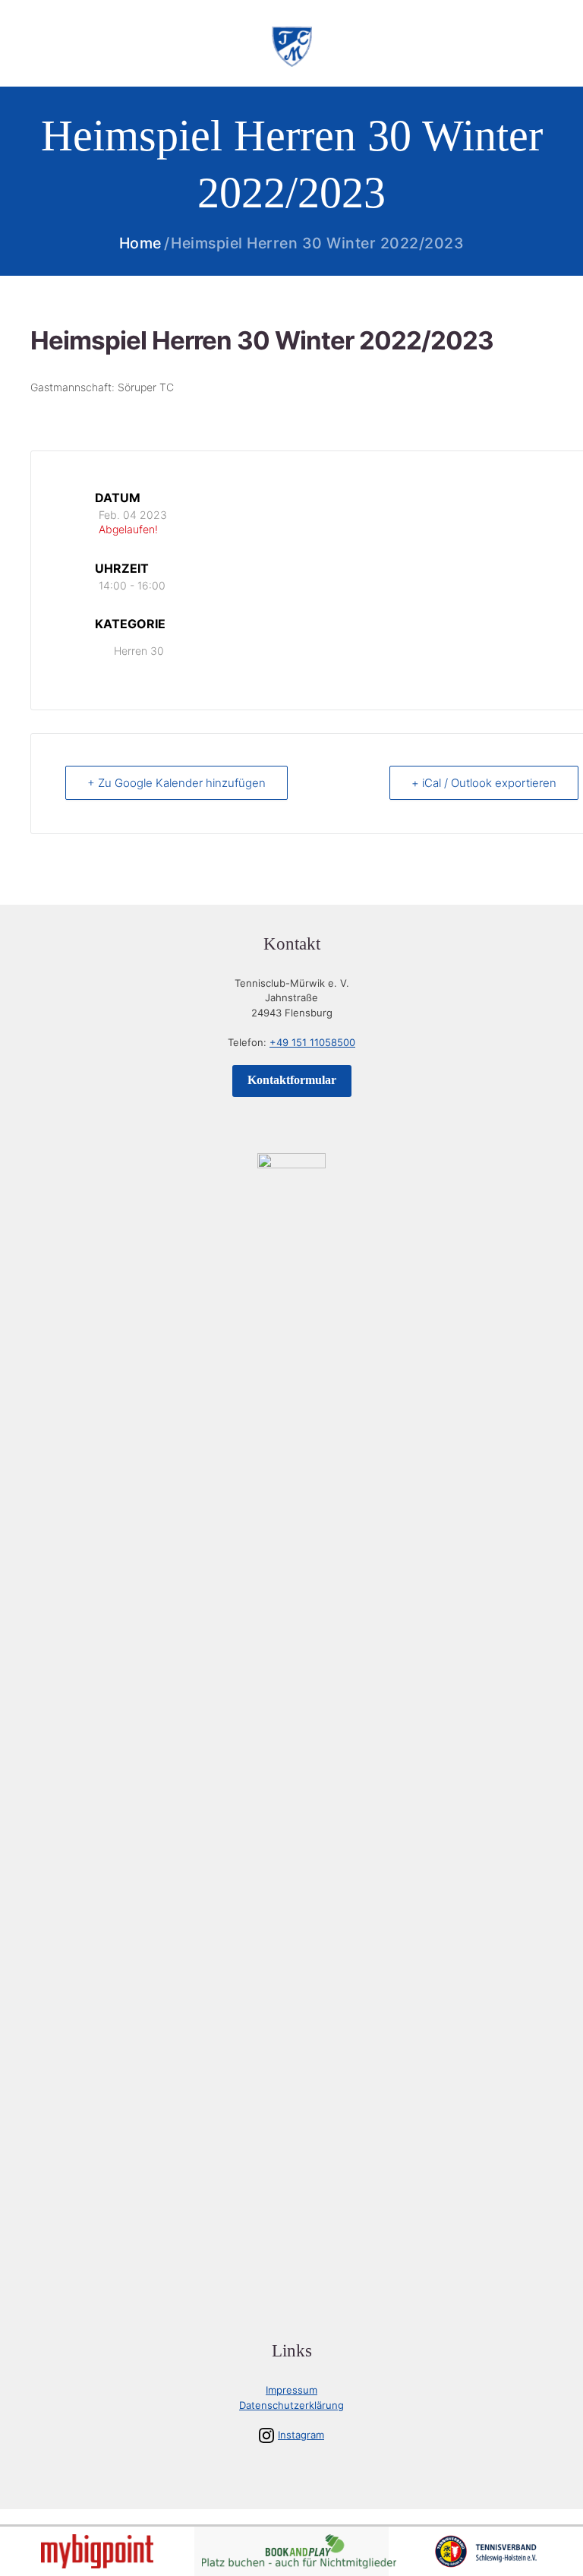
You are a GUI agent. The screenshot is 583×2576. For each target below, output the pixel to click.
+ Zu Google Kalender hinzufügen (176, 783)
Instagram (301, 2435)
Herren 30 (139, 651)
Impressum (291, 2390)
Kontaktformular (292, 1080)
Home (140, 244)
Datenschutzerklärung (291, 2405)
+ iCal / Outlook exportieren (484, 783)
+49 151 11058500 (312, 1042)
